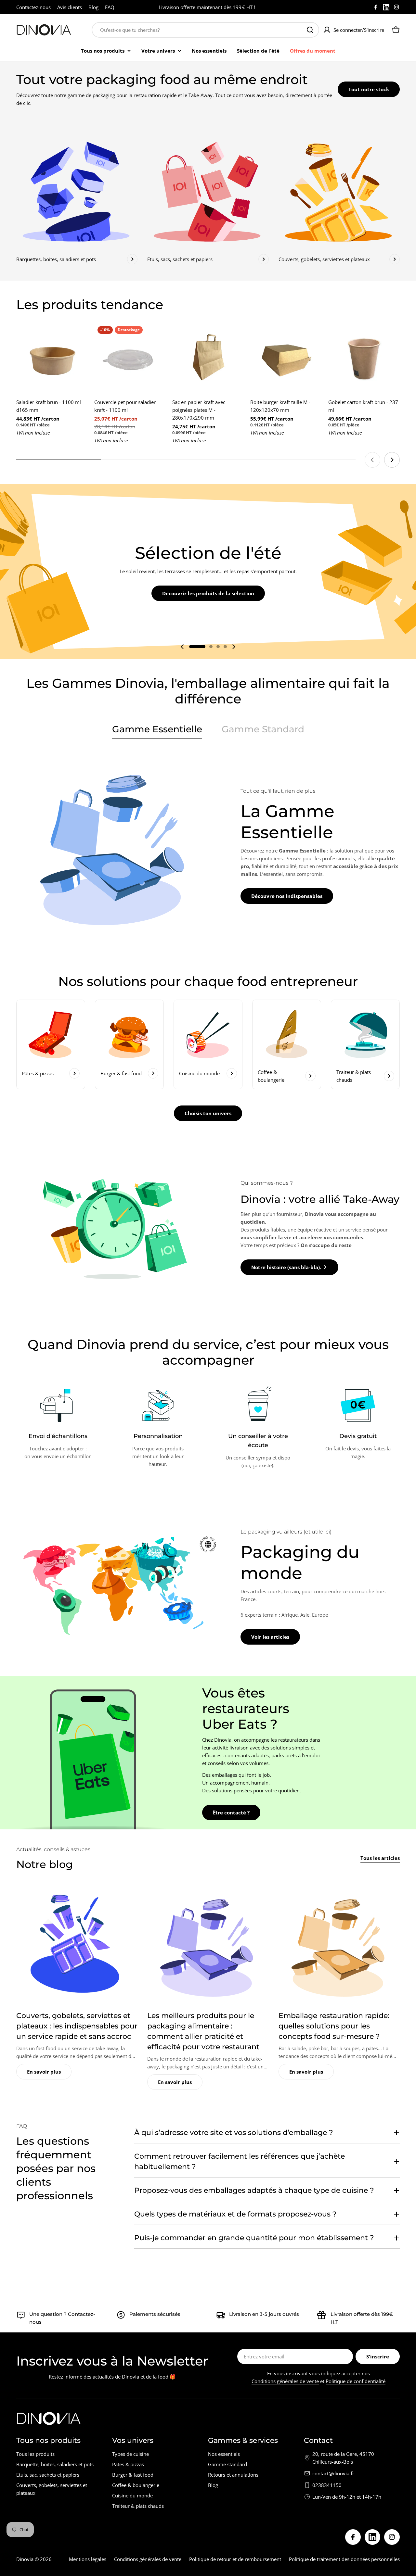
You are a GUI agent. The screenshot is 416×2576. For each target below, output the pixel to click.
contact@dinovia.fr (333, 2473)
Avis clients (70, 7)
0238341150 (327, 2485)
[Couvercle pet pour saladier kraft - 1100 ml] (130, 359)
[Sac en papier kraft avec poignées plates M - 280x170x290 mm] (208, 359)
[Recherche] (310, 30)
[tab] (157, 731)
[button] (197, 647)
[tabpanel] (208, 845)
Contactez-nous (33, 7)
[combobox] (205, 30)
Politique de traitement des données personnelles (344, 2559)
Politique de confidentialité (356, 2381)
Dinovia (25, 2559)
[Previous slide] (372, 460)
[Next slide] (392, 460)
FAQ (110, 7)
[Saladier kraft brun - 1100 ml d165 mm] (52, 359)
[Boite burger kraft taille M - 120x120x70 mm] (286, 359)
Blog (93, 7)
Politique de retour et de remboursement (235, 2559)
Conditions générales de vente (285, 2381)
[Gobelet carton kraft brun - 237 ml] (364, 359)
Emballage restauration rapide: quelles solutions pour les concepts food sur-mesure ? (334, 2026)
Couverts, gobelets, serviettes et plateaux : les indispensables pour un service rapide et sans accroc (77, 2026)
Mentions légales (88, 2559)
